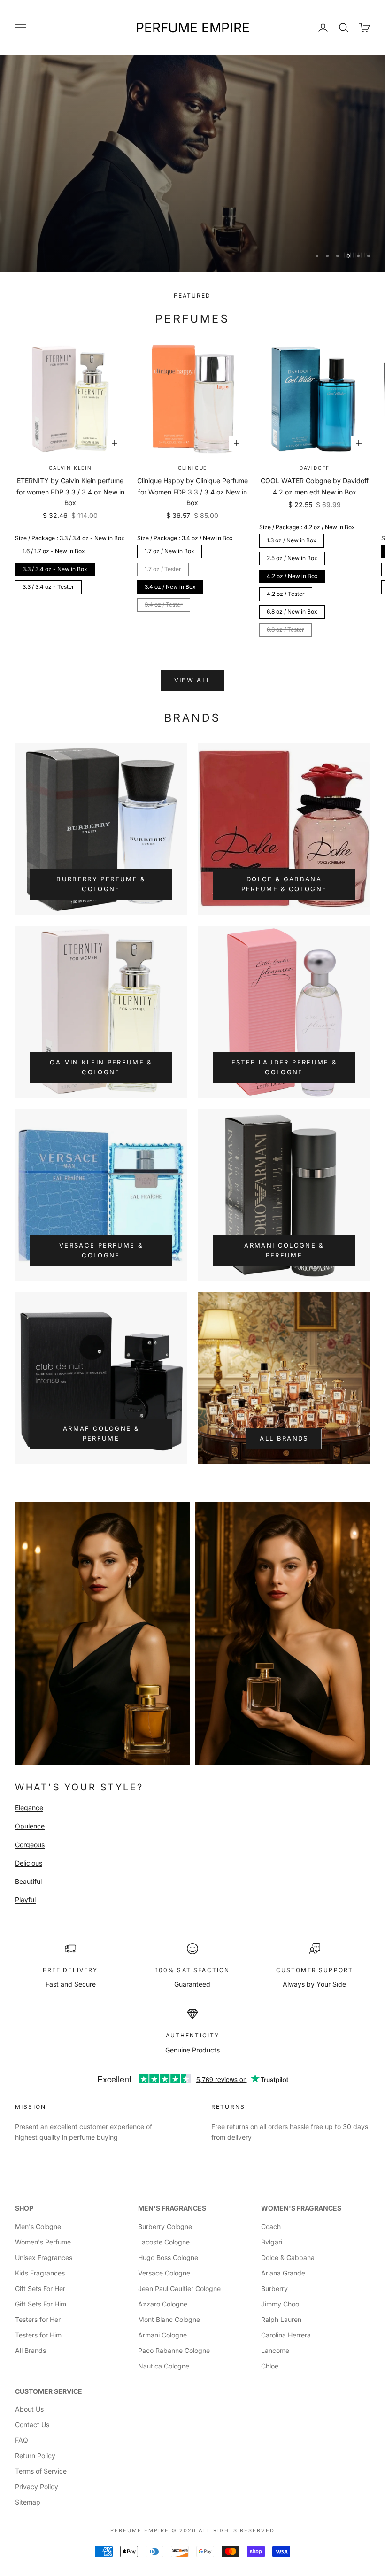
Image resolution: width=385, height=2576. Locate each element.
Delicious (29, 1863)
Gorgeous (30, 1845)
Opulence (30, 1826)
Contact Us (32, 2425)
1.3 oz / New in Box (292, 540)
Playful (25, 1900)
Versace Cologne (164, 2273)
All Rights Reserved (237, 2530)
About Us (29, 2409)
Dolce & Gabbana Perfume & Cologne (284, 884)
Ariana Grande (283, 2273)
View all (193, 680)
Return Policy (35, 2456)
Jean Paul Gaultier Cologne (179, 2288)
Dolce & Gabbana (288, 2257)
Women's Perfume (43, 2242)
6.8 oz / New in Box (292, 612)
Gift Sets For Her (40, 2288)
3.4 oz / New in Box (170, 587)
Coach (271, 2226)
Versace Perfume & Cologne (101, 1250)
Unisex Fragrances (44, 2257)
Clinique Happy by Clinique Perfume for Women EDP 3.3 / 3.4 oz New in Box (192, 491)
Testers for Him (38, 2335)
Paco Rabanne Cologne (174, 2350)
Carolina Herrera (286, 2335)
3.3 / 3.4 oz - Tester (48, 587)
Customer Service (49, 2391)
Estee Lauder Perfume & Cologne (284, 1067)
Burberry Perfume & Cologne (101, 884)
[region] (192, 164)
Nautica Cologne (164, 2366)
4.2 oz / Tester (286, 594)
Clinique (192, 468)
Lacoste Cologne (164, 2242)
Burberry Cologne (165, 2226)
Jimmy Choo (280, 2304)
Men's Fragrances (172, 2208)
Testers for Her (38, 2319)
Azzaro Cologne (163, 2304)
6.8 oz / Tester (285, 629)
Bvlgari (272, 2242)
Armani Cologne (162, 2335)
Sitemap (28, 2502)
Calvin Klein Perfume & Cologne (101, 1067)
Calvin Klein (70, 468)
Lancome (275, 2350)
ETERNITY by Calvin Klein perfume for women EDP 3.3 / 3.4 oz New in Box (70, 491)
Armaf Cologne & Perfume (101, 1433)
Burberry (274, 2288)
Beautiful (28, 1881)
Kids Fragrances (40, 2273)
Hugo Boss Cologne (168, 2257)
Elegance (29, 1808)
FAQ (22, 2440)
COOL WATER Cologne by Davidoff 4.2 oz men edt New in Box (315, 486)
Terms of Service (41, 2471)
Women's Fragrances (301, 2208)
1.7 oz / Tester (163, 569)
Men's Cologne (38, 2226)
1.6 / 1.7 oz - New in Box (54, 551)
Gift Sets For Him (41, 2304)
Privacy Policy (37, 2487)
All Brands (284, 1438)
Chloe (270, 2366)
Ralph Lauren (281, 2319)
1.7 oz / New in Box (169, 551)
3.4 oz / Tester (164, 605)
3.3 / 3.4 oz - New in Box (55, 569)
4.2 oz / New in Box (292, 576)
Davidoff (315, 468)
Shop (24, 2208)
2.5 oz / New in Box (292, 558)
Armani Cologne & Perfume (284, 1250)
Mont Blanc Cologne (169, 2319)
